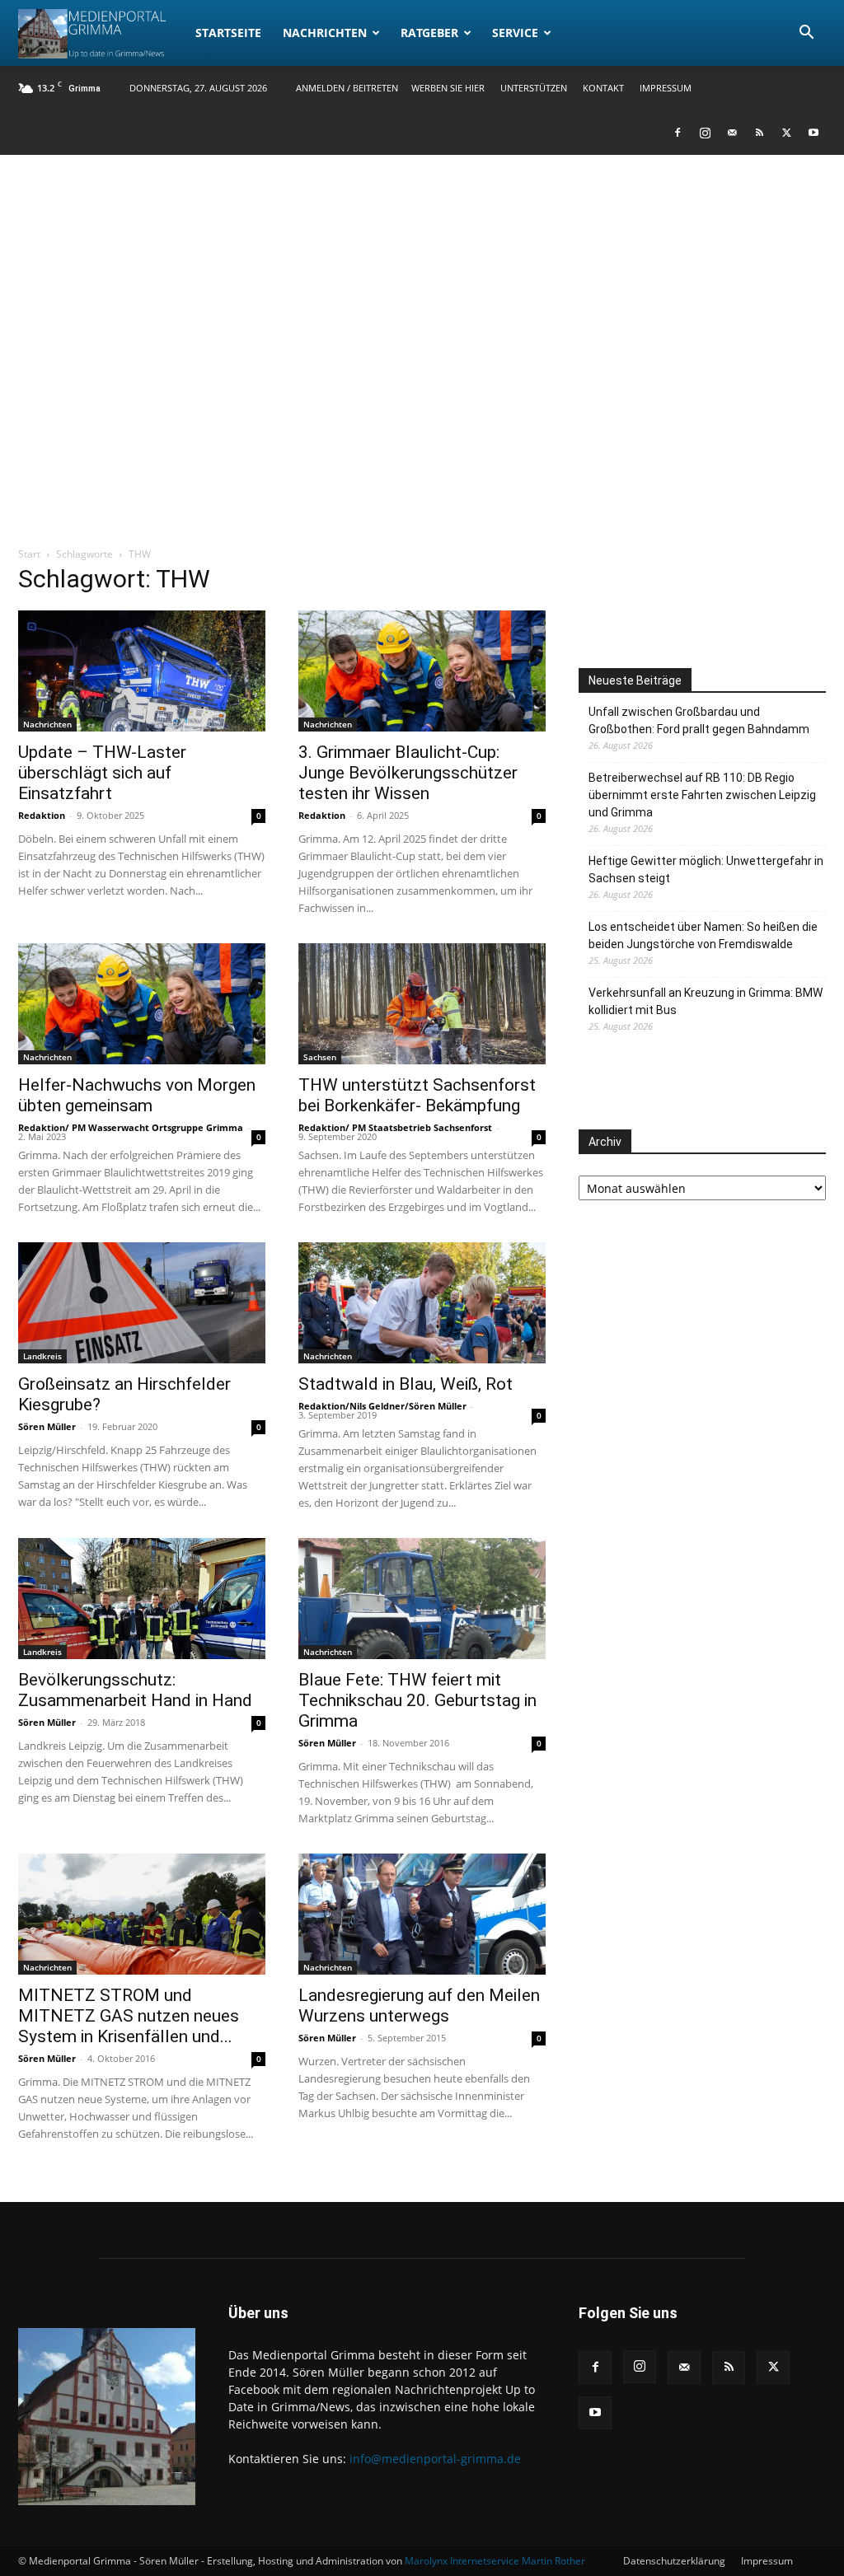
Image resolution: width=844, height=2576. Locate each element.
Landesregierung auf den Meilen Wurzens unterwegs (419, 2006)
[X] (786, 133)
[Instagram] (705, 133)
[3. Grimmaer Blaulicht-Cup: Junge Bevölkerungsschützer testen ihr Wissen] (422, 671)
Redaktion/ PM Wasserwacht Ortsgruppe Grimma (131, 1127)
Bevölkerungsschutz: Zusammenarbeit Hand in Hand (135, 1690)
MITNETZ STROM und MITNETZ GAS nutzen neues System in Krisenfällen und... (129, 2016)
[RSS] (759, 133)
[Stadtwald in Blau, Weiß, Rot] (422, 1303)
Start (29, 554)
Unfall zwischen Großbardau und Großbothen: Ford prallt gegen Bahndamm (699, 720)
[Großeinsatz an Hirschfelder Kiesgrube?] (142, 1303)
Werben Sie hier (448, 88)
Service (515, 33)
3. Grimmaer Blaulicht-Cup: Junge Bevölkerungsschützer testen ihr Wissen (408, 773)
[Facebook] (678, 133)
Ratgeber (429, 33)
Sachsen (320, 1057)
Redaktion (42, 815)
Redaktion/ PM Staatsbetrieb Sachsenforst (395, 1127)
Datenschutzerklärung (674, 2561)
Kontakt (603, 88)
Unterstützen (534, 88)
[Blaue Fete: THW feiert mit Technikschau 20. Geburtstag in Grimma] (422, 1599)
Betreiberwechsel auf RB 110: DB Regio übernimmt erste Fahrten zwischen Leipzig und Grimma (702, 795)
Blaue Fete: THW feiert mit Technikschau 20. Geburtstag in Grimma (417, 1700)
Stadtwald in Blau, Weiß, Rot (406, 1384)
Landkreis (42, 1356)
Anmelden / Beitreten (347, 88)
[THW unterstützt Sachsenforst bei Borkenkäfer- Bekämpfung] (422, 1004)
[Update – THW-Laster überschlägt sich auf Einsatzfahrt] (142, 671)
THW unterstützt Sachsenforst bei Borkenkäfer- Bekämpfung (417, 1095)
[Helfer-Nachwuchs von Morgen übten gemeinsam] (142, 1004)
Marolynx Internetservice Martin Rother (495, 2561)
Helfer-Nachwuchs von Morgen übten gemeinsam (137, 1095)
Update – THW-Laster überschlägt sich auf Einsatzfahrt (102, 773)
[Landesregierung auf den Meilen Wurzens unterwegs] (422, 1914)
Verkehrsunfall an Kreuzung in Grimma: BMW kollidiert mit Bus (706, 1001)
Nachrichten (325, 33)
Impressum (666, 88)
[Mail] (732, 133)
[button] (806, 34)
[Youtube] (814, 133)
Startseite (228, 33)
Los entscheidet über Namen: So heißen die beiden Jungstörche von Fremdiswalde (703, 935)
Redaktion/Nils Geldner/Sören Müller (382, 1406)
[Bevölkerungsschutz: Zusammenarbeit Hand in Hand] (142, 1599)
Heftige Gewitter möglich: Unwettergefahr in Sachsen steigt (706, 870)
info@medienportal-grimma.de (435, 2459)
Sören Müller (47, 1426)
